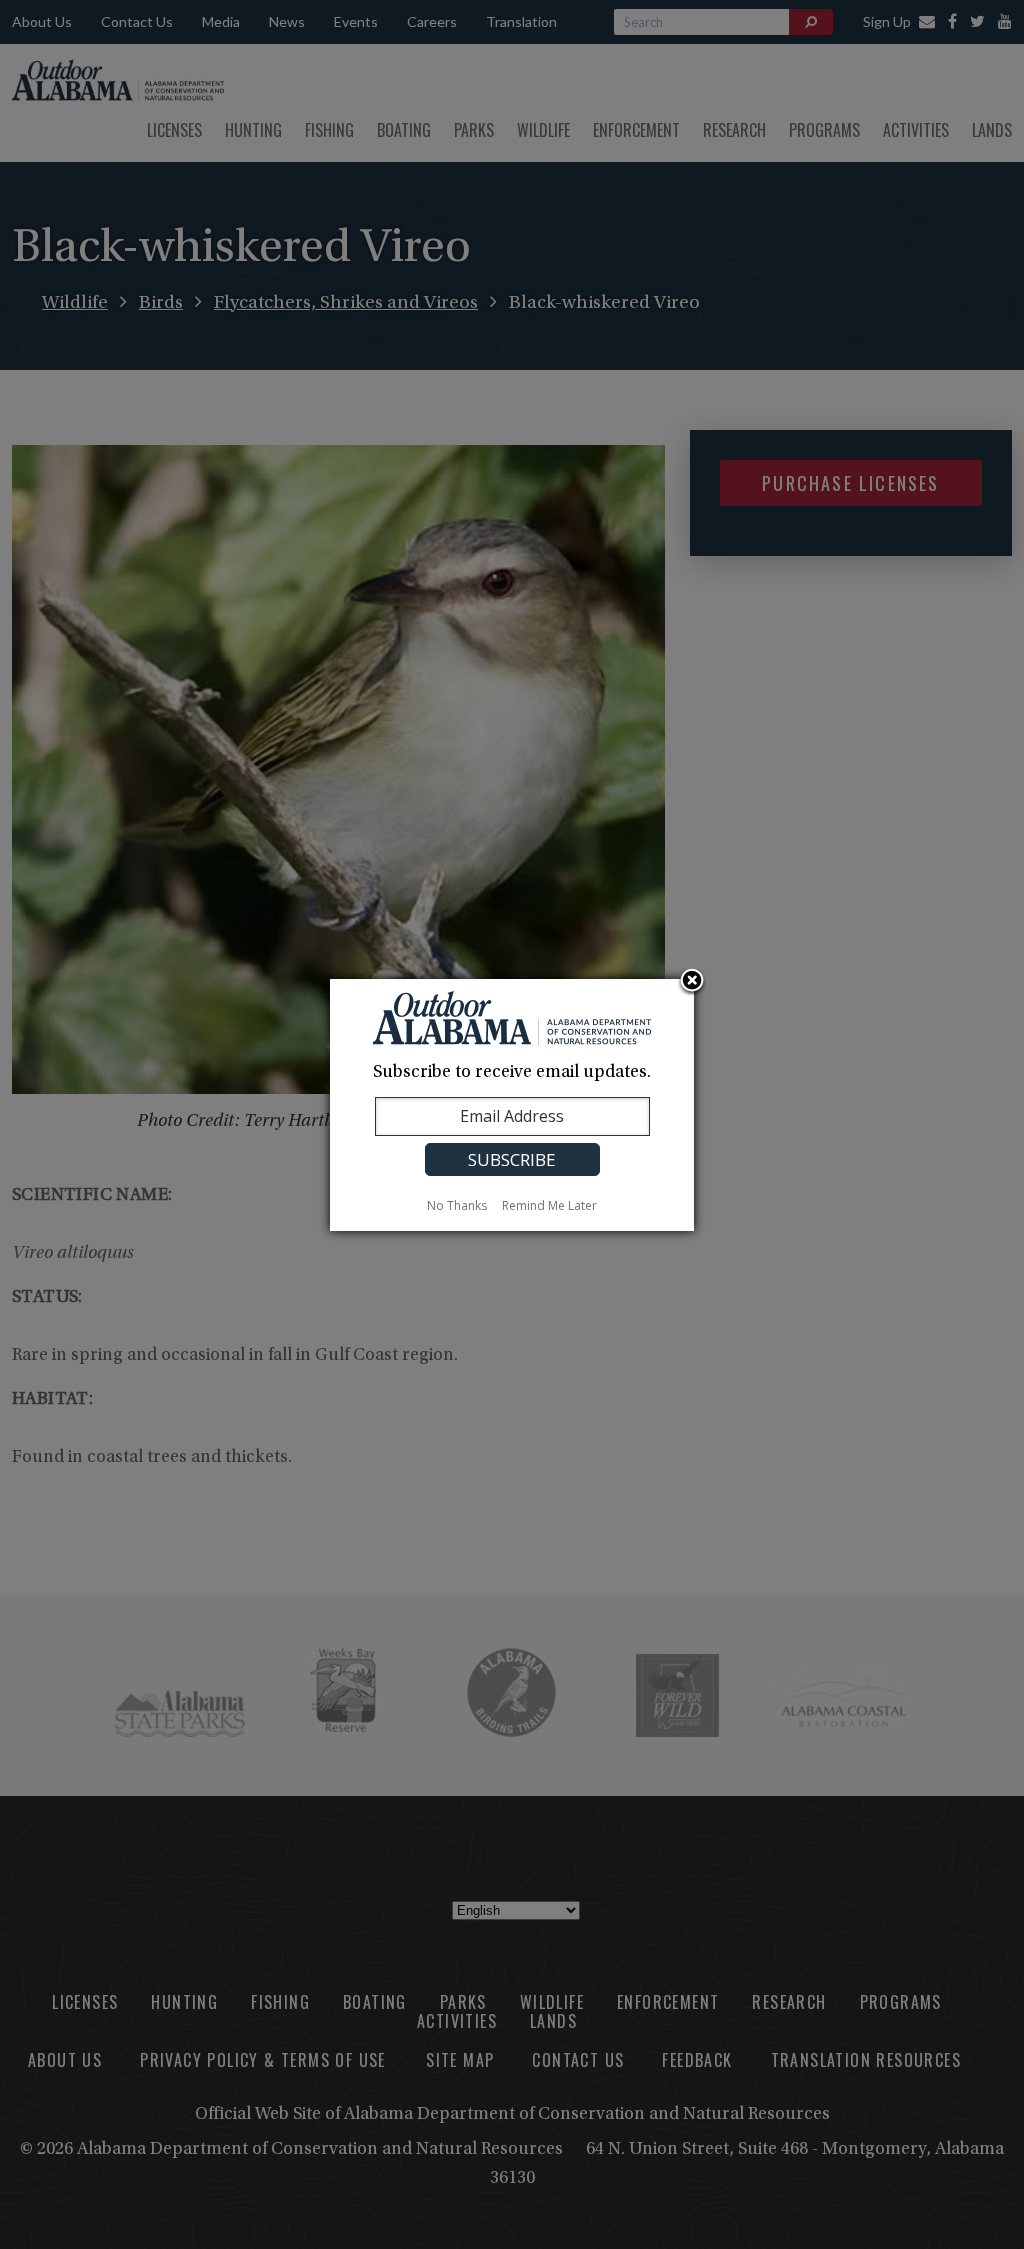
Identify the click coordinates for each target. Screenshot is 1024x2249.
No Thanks (457, 1205)
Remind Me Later (549, 1205)
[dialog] (512, 1105)
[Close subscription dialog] (692, 982)
